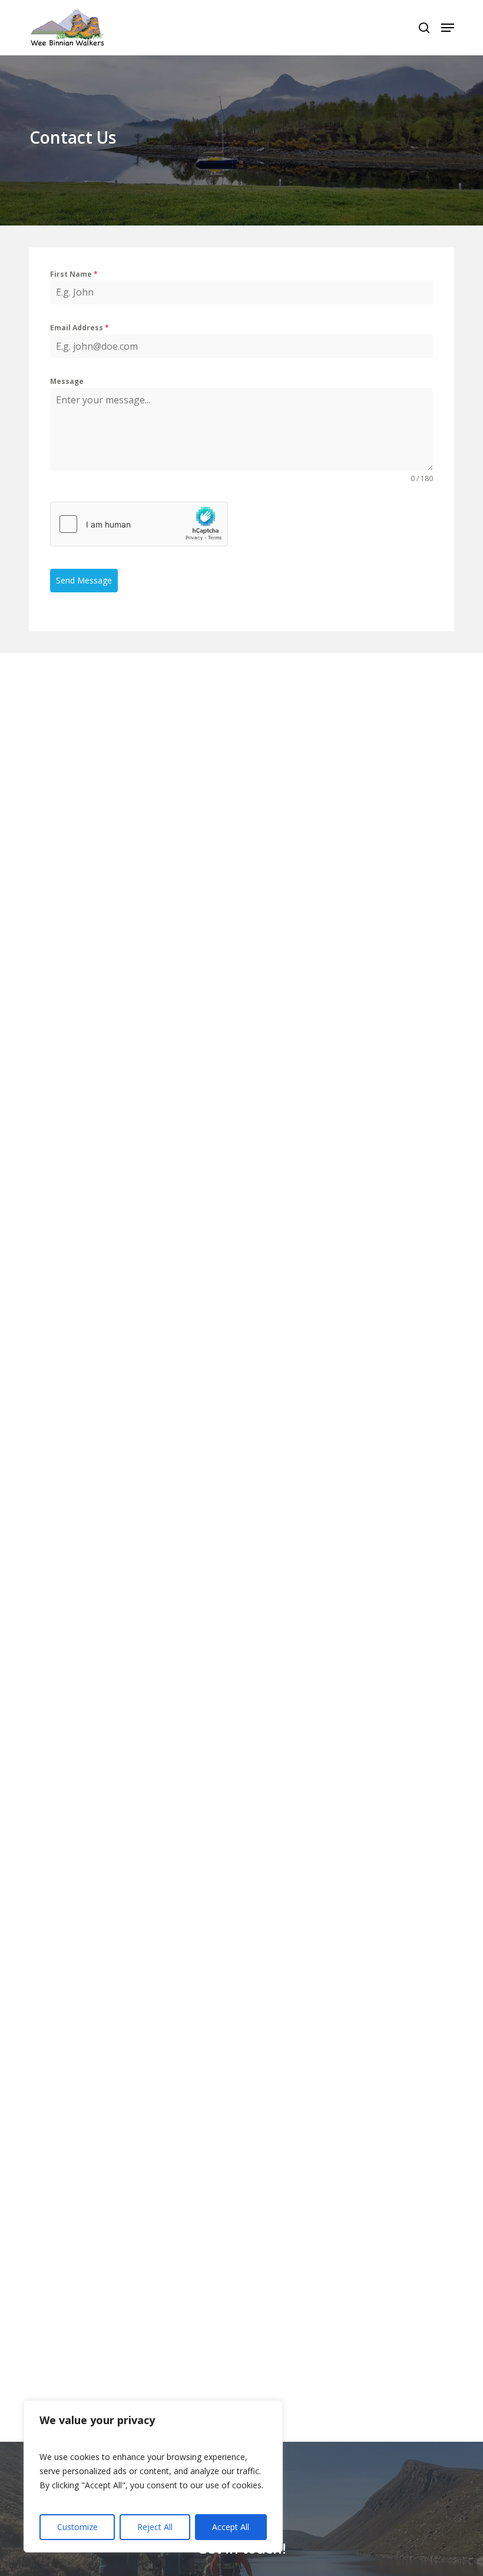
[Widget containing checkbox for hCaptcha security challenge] (139, 524)
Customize (77, 2527)
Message (67, 381)
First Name (74, 274)
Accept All (231, 2527)
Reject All (155, 2527)
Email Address (80, 328)
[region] (153, 2476)
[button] (448, 28)
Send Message (84, 580)
